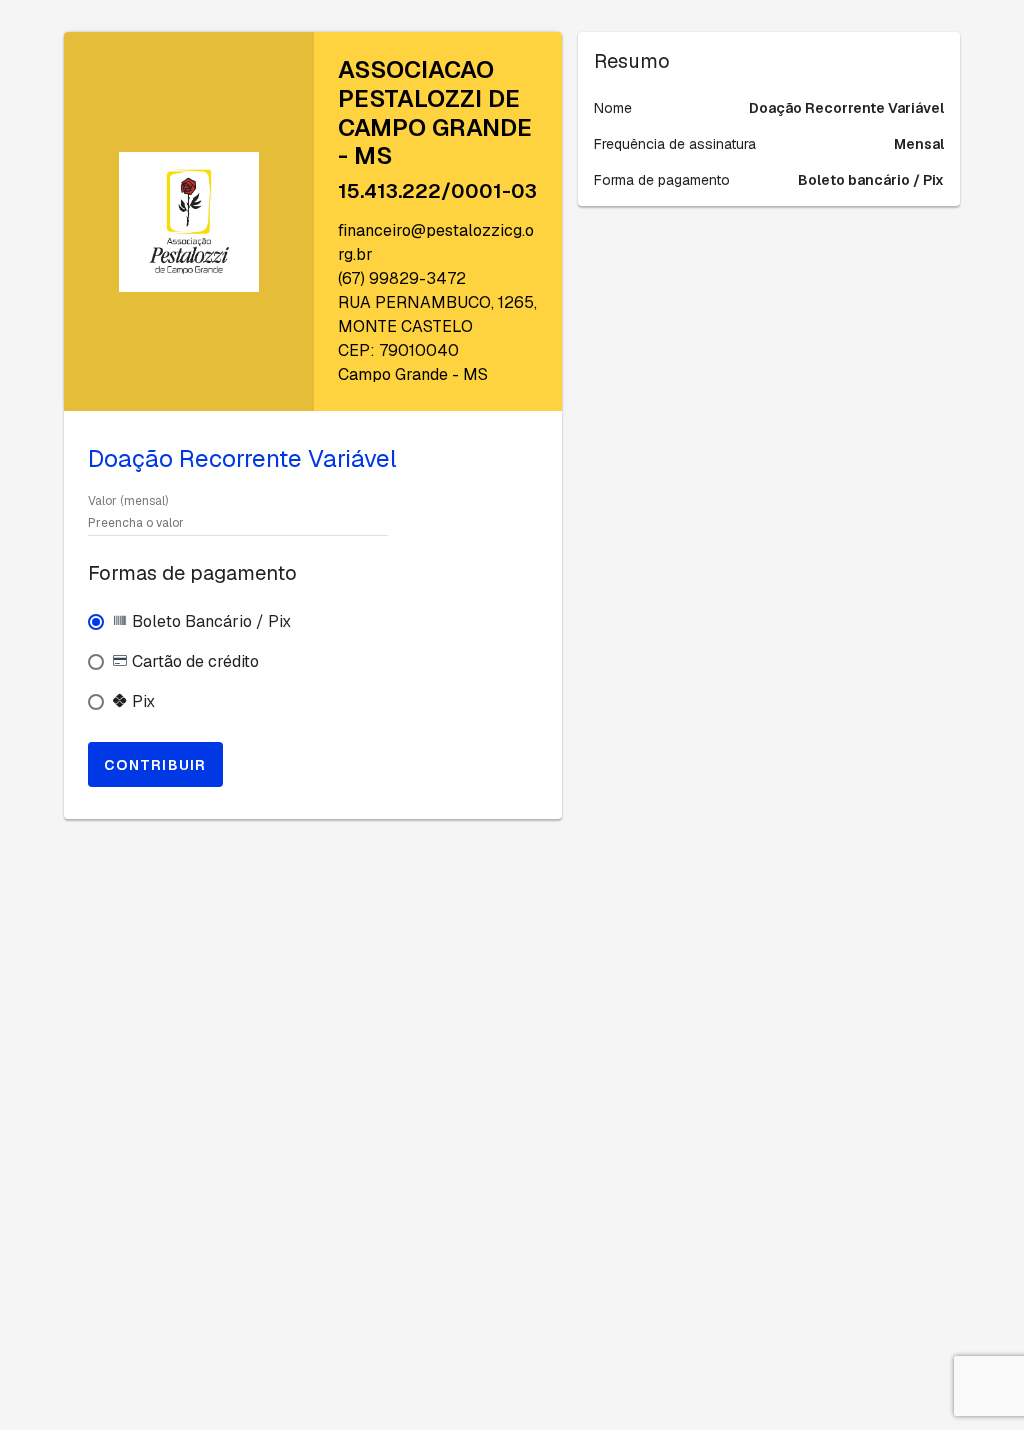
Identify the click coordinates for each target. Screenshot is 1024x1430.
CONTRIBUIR (155, 765)
